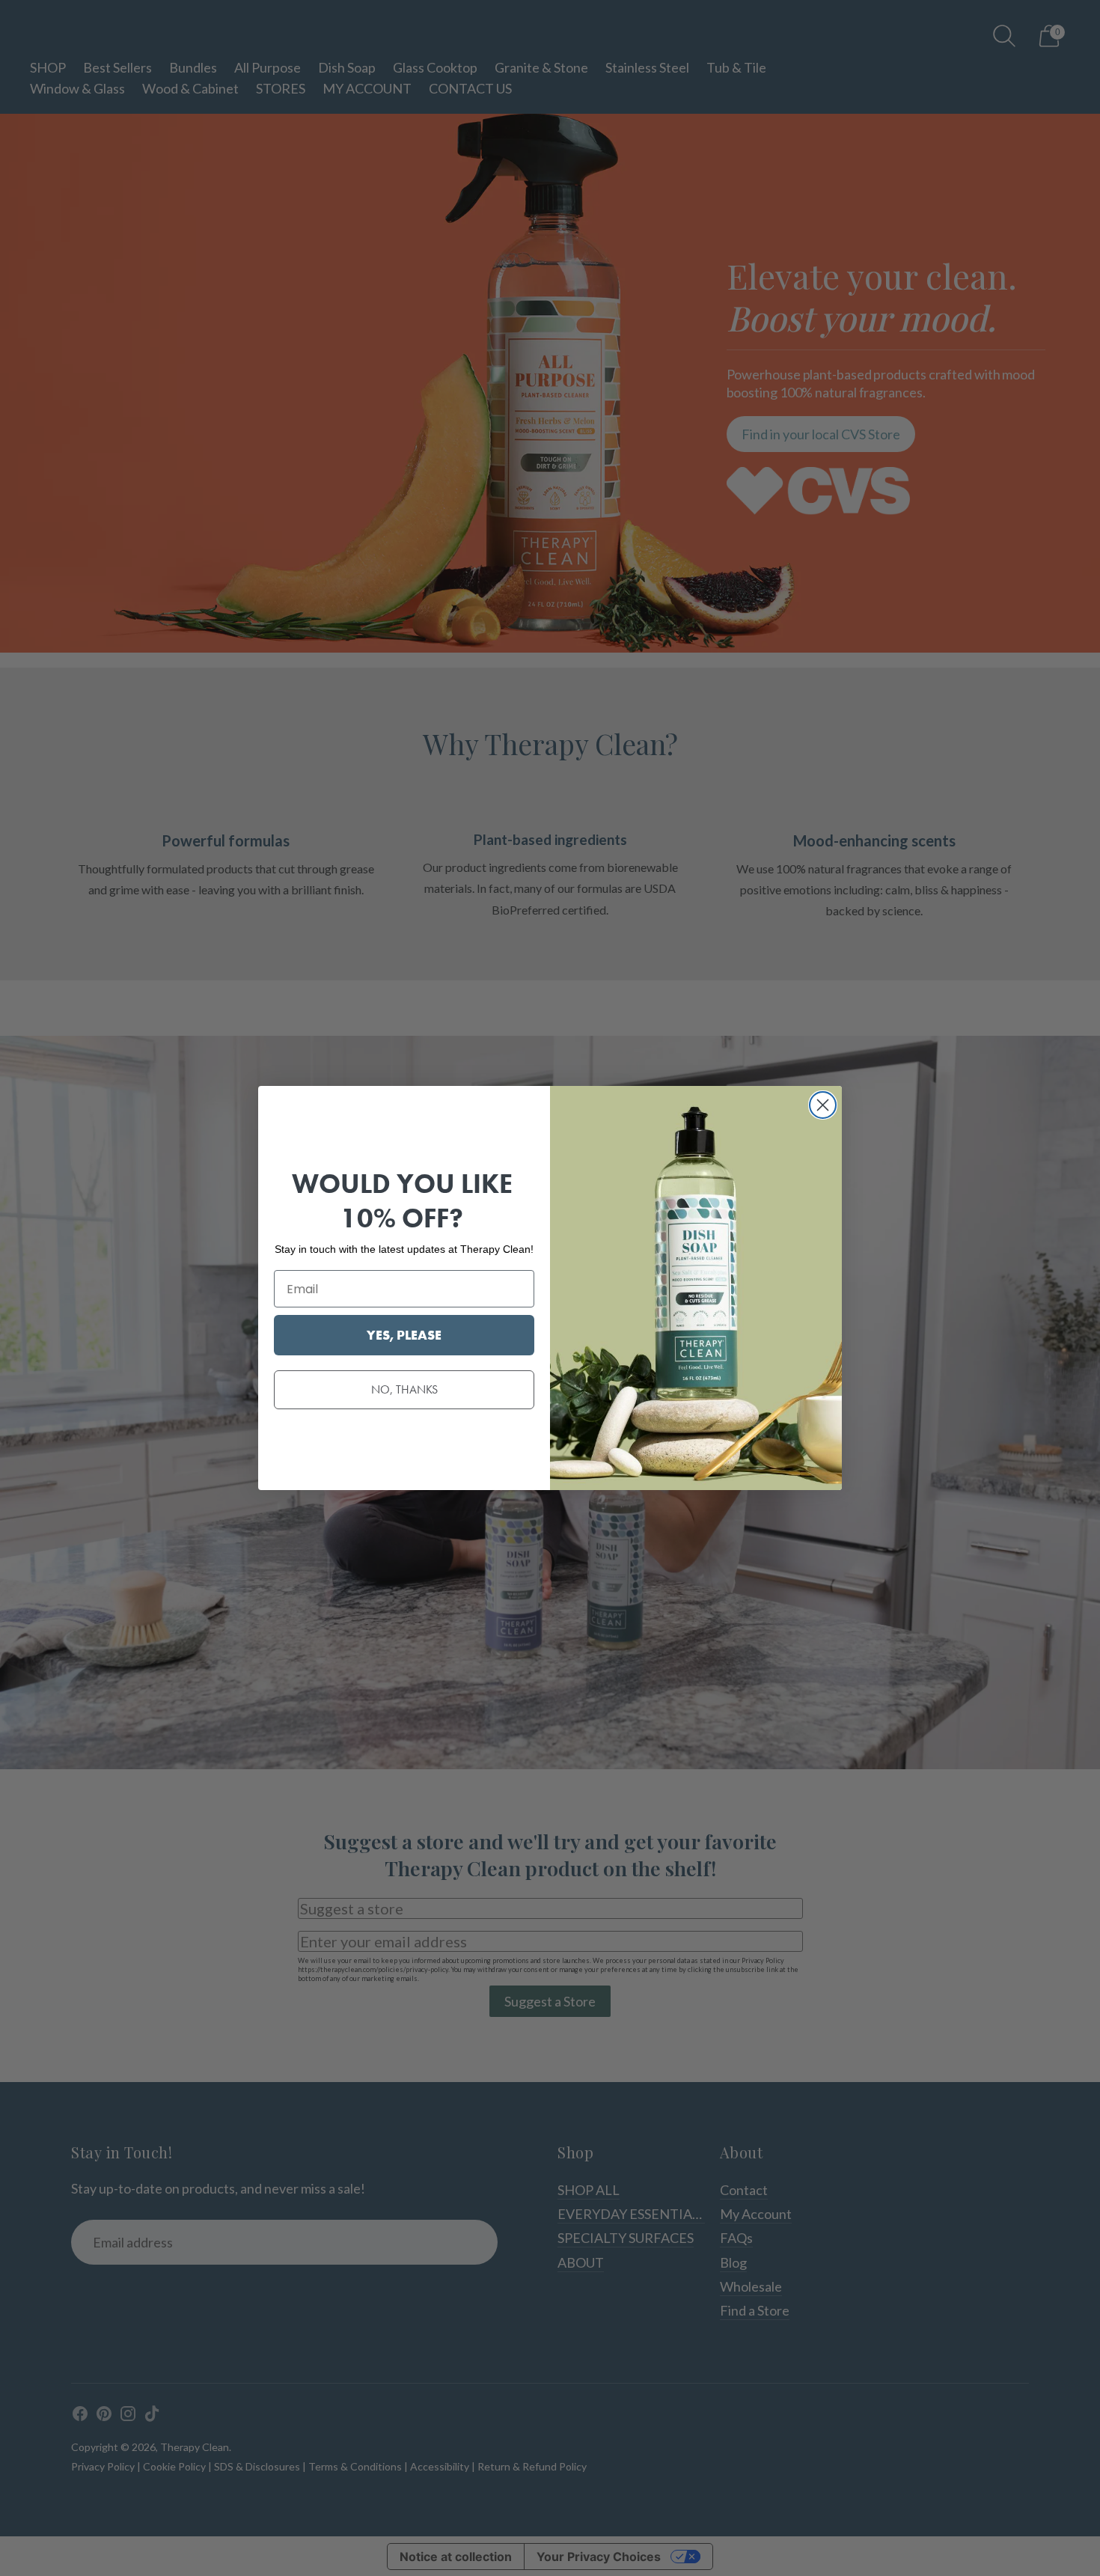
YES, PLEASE (404, 1335)
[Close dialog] (823, 1105)
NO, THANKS (404, 1389)
